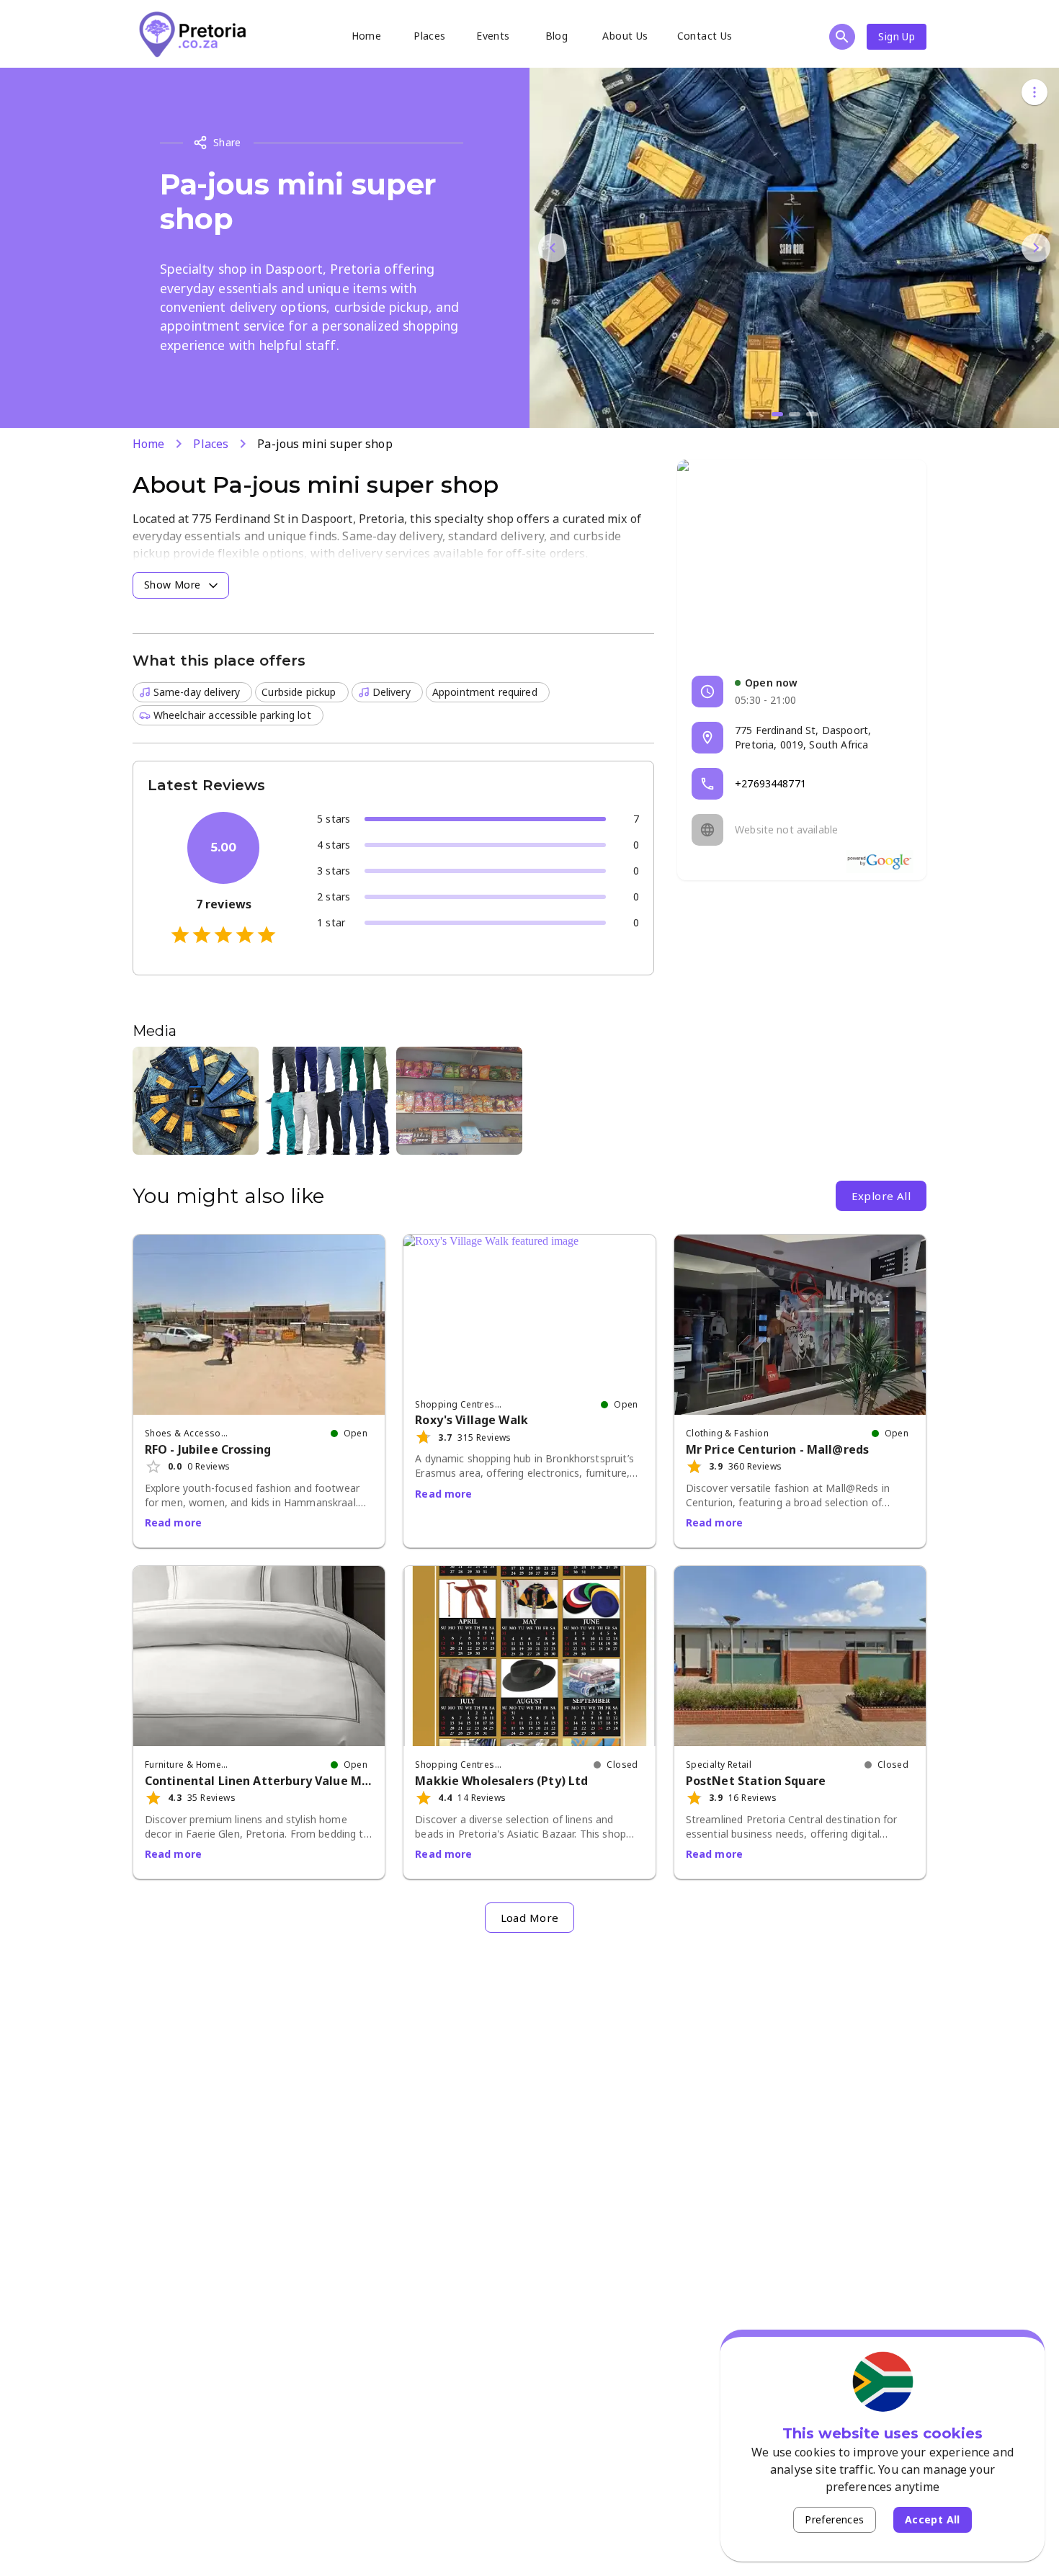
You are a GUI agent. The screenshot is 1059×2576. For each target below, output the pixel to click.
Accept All (933, 2519)
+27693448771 (770, 783)
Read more (173, 1522)
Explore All (881, 1196)
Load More (530, 1918)
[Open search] (842, 37)
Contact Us (705, 36)
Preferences (834, 2519)
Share (227, 142)
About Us (625, 36)
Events (493, 36)
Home (367, 36)
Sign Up (897, 36)
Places (429, 36)
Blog (557, 36)
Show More (173, 585)
